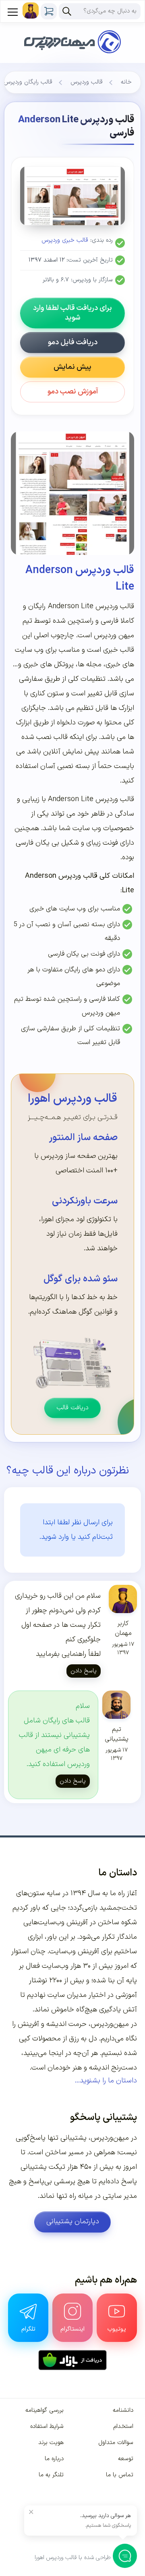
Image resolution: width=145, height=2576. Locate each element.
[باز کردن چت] (125, 2556)
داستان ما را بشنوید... (106, 2081)
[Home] (72, 31)
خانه (126, 82)
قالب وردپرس (87, 82)
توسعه (126, 2459)
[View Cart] (49, 11)
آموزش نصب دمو (73, 392)
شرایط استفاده (47, 2426)
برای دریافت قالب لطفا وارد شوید (72, 313)
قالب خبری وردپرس (65, 240)
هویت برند (51, 2443)
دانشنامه (123, 2410)
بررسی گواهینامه (45, 2410)
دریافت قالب (72, 1408)
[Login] (31, 10)
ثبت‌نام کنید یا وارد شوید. (76, 1537)
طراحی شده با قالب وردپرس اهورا (73, 2558)
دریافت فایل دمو (73, 342)
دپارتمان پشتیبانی (73, 2221)
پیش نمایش (72, 367)
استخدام (123, 2426)
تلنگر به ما (51, 2475)
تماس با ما (120, 2475)
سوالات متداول (116, 2443)
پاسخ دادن (84, 1671)
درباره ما (54, 2459)
